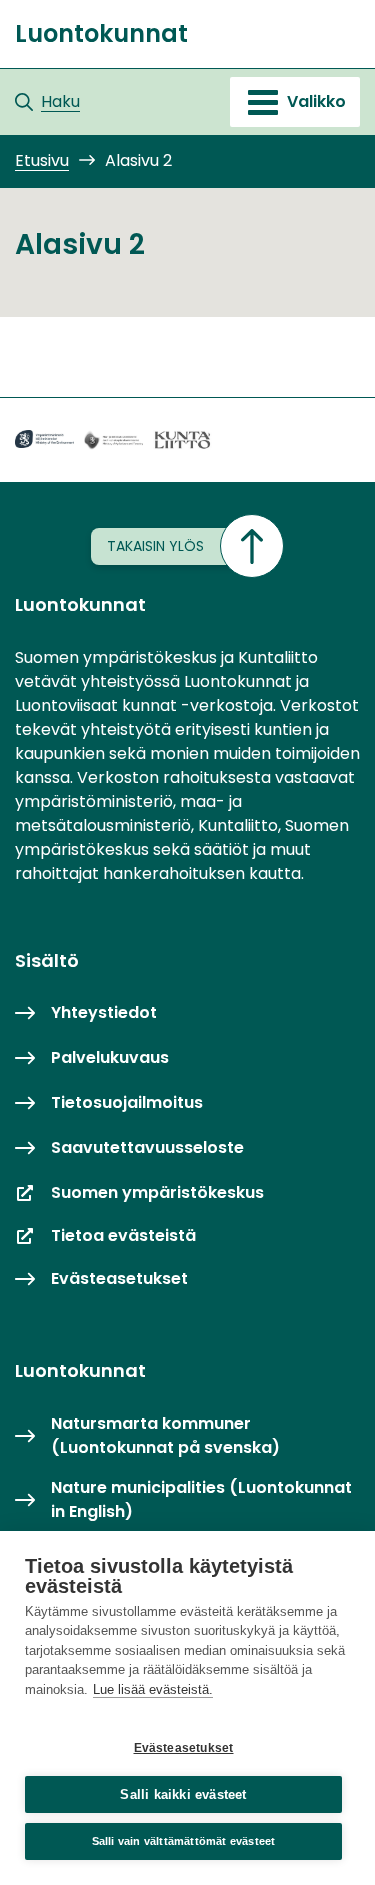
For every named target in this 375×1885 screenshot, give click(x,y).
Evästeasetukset (184, 1748)
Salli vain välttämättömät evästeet (184, 1841)
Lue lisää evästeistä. (153, 1689)
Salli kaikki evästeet (183, 1794)
